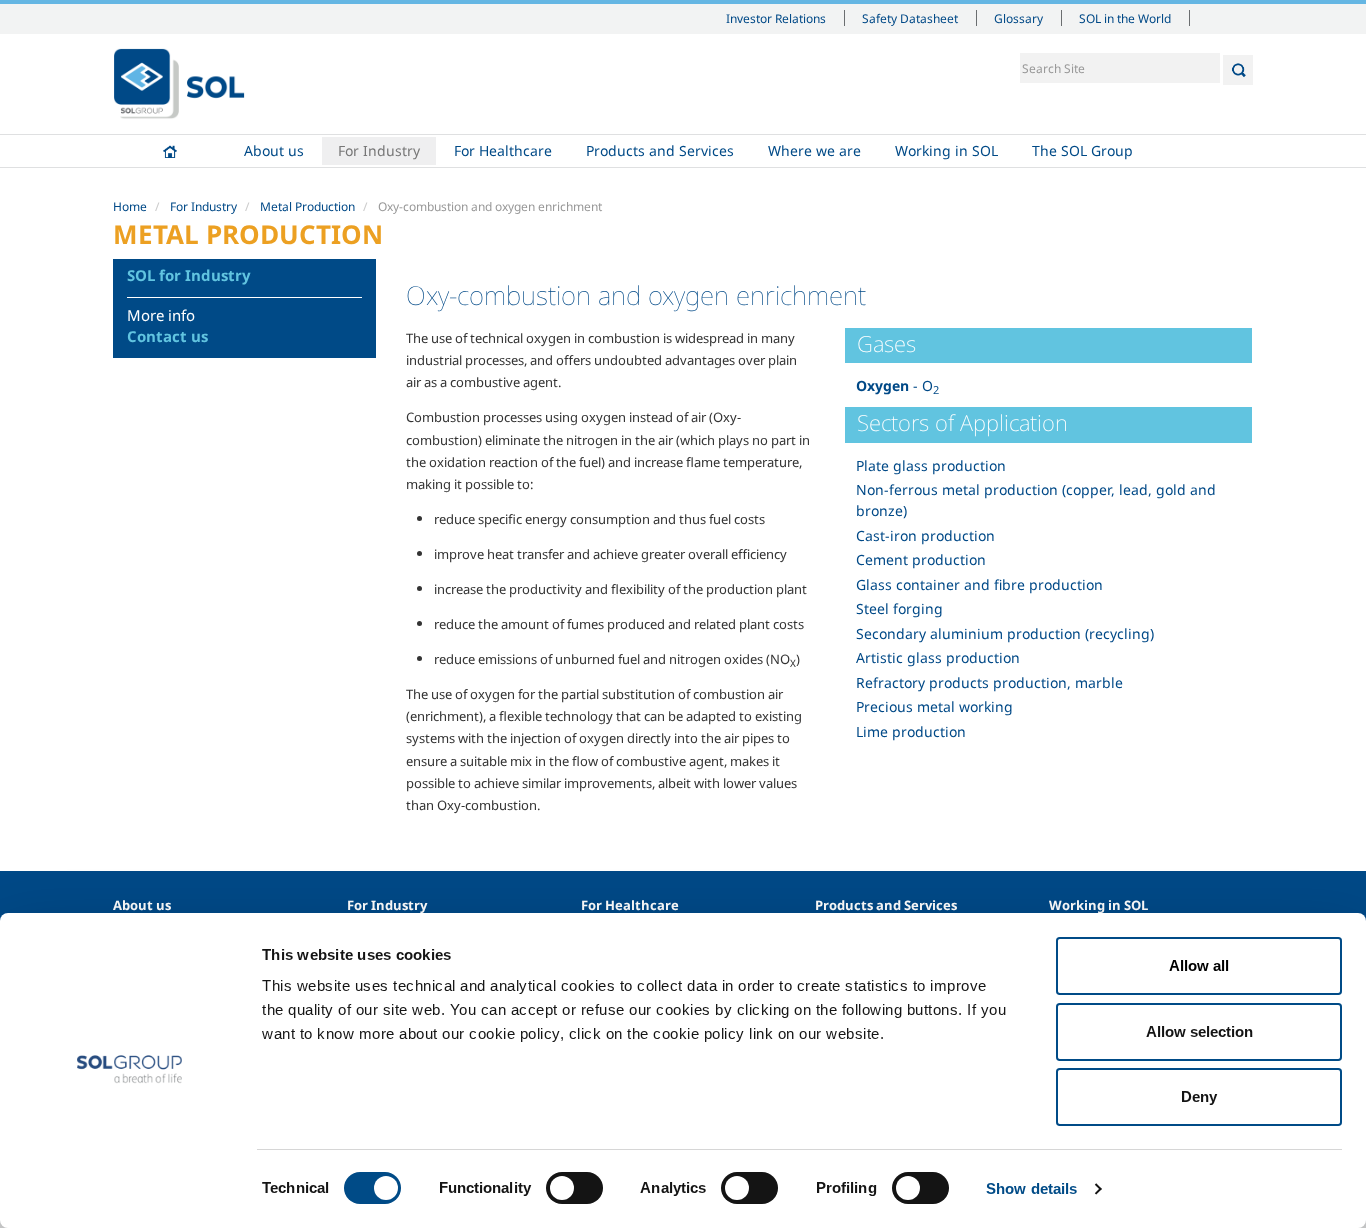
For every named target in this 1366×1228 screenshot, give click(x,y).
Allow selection (1199, 1031)
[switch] (574, 1188)
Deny (1199, 1096)
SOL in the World (1125, 18)
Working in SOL (946, 150)
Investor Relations (776, 18)
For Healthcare (503, 150)
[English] (179, 84)
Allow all (1199, 965)
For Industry (379, 150)
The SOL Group (1082, 150)
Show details (1031, 1188)
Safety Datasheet (910, 18)
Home (170, 151)
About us (274, 150)
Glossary (1018, 18)
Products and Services (660, 150)
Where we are (814, 150)
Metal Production (307, 206)
